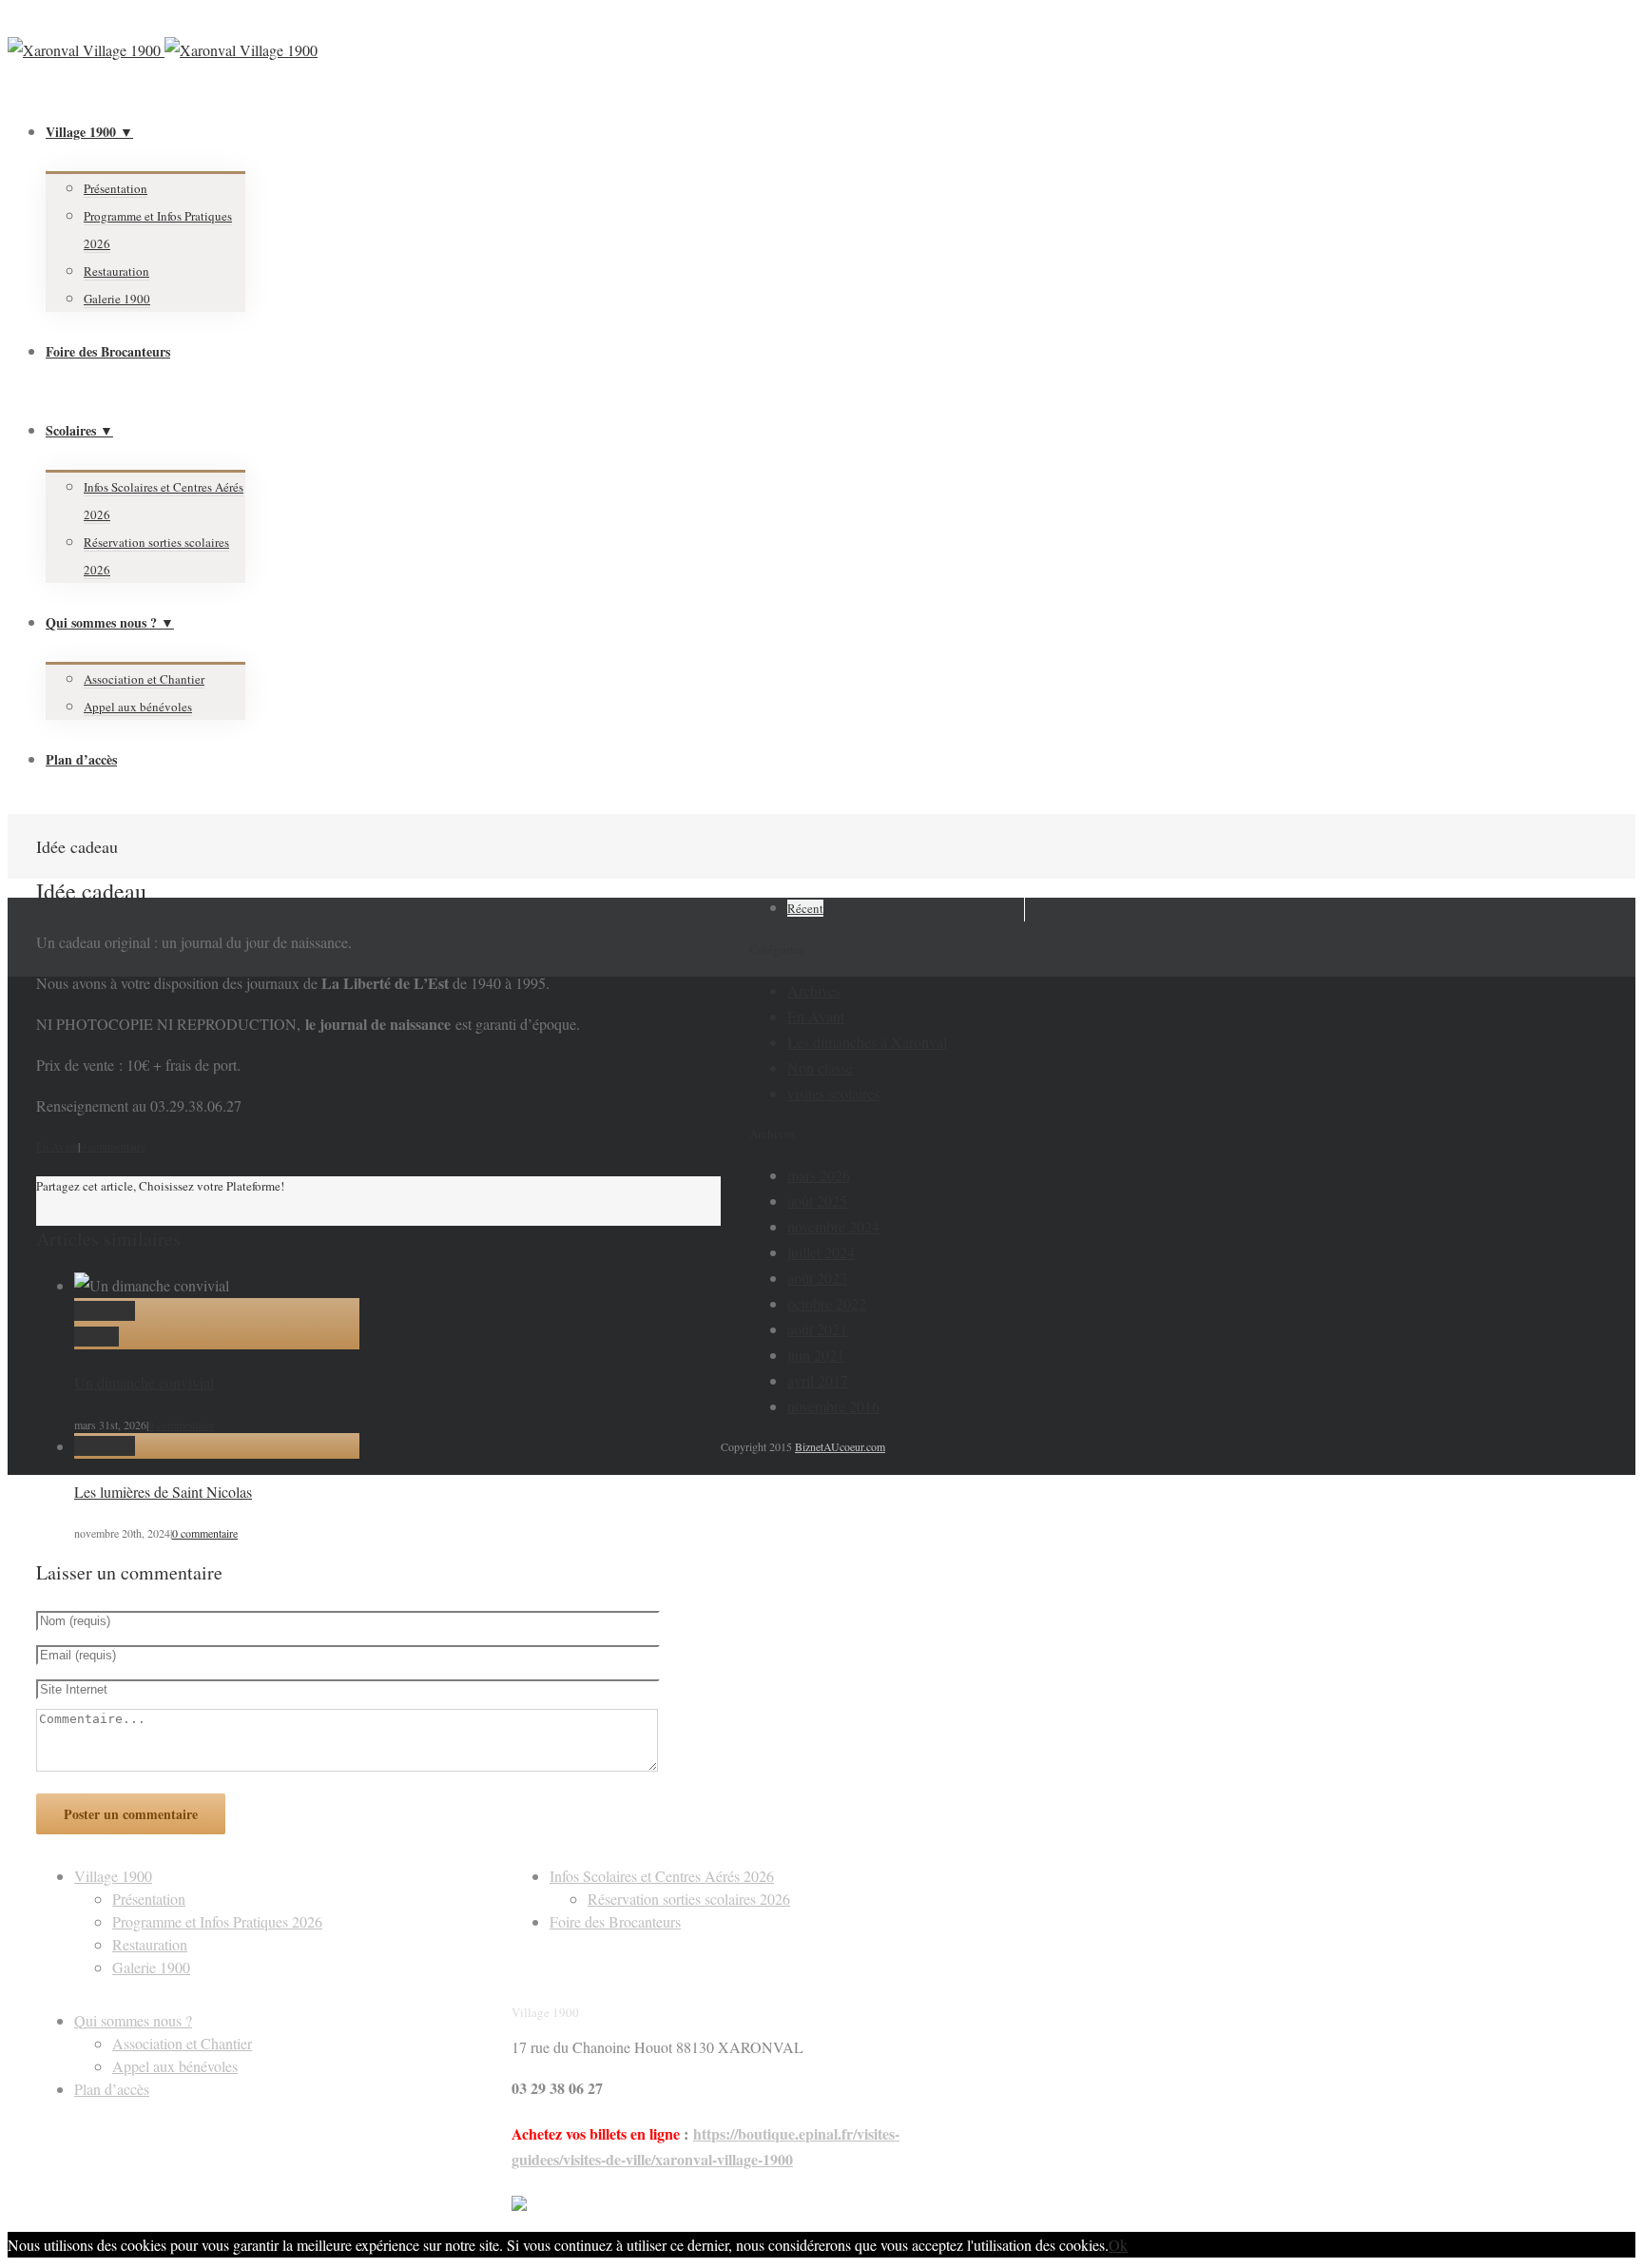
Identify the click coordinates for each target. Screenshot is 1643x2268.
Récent (805, 908)
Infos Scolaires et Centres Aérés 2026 (662, 1876)
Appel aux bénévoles (138, 707)
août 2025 (817, 1201)
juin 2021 (816, 1355)
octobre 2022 (827, 1303)
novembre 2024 (833, 1226)
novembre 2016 (833, 1406)
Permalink (105, 1311)
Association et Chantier (144, 679)
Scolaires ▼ (79, 430)
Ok (1118, 2245)
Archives (814, 990)
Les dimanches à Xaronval (867, 1042)
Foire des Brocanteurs (108, 351)
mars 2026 (819, 1175)
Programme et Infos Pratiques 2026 (217, 1921)
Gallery (97, 1337)
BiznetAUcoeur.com (840, 1446)
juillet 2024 (821, 1252)
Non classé (820, 1067)
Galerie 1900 (117, 299)
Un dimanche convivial (144, 1382)
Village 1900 (113, 1876)
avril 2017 (818, 1380)
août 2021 (817, 1329)
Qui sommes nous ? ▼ (110, 622)
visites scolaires (833, 1093)
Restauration (116, 271)
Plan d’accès (81, 759)
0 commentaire (113, 1146)
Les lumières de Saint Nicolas (163, 1492)
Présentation (116, 188)
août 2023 (817, 1278)
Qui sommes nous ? (133, 2020)
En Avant (57, 1146)
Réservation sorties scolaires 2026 (689, 1899)
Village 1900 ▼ (89, 132)
